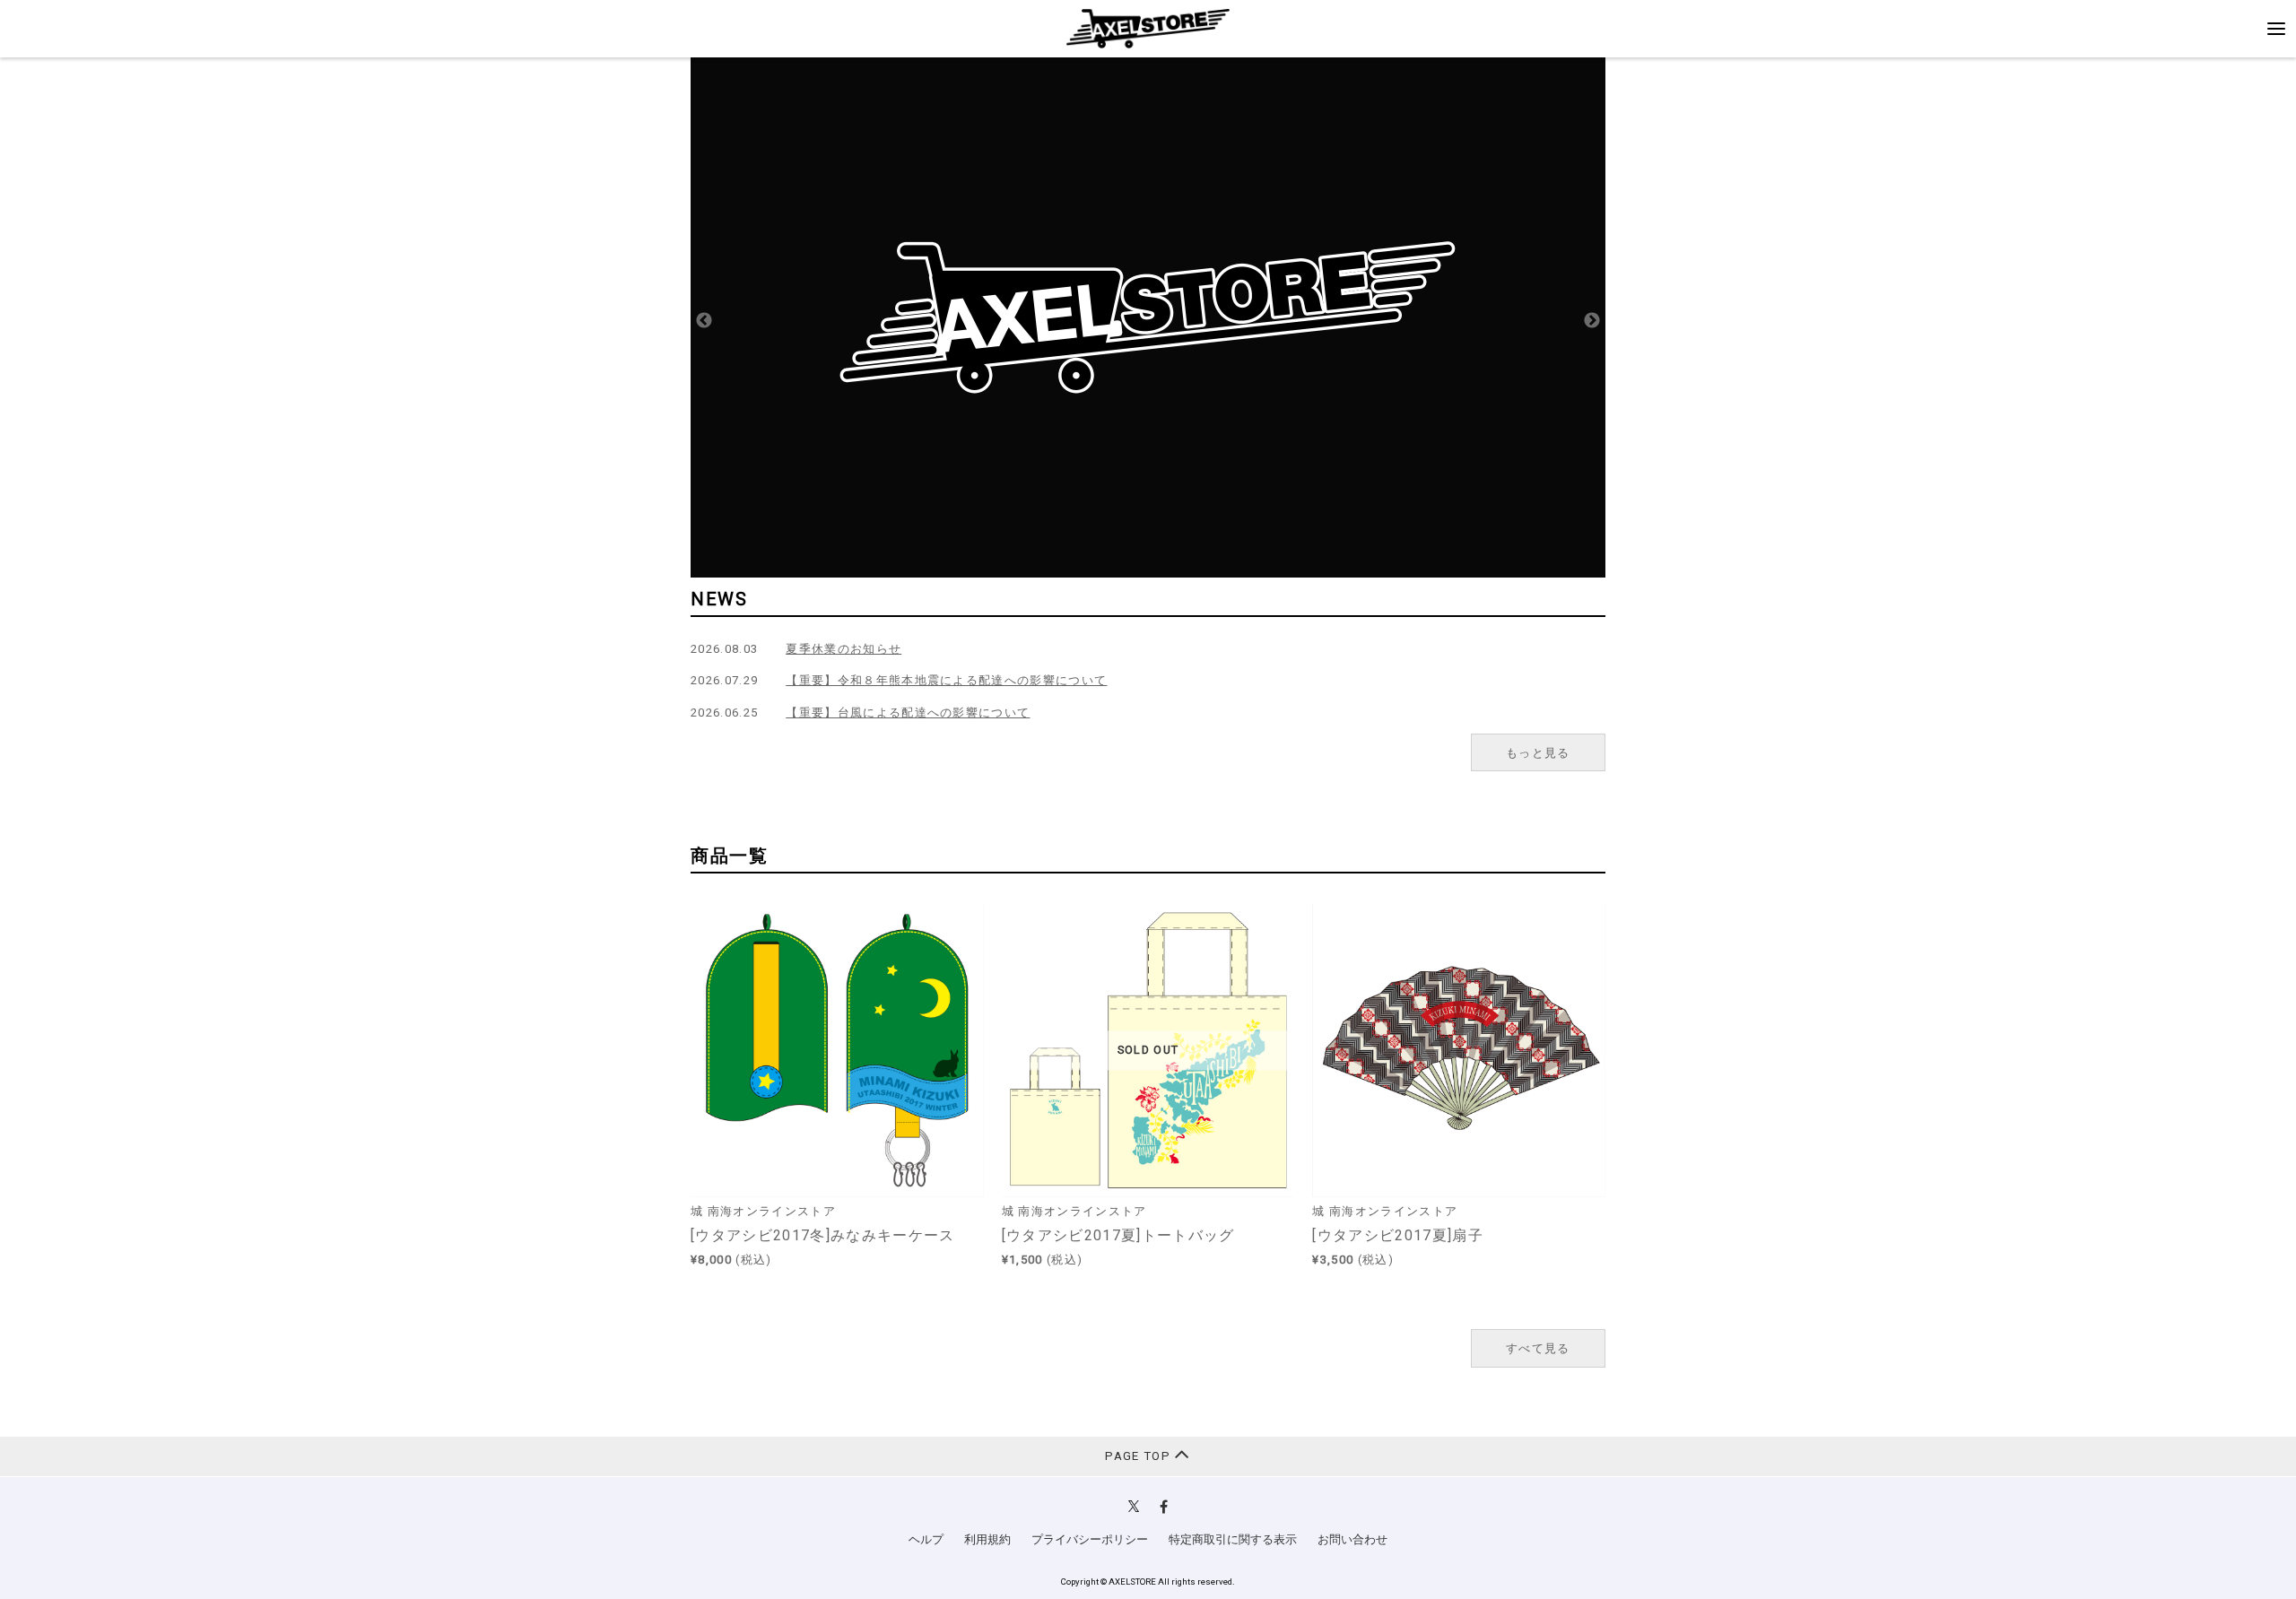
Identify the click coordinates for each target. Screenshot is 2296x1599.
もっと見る (1538, 753)
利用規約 (987, 1539)
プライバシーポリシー (1090, 1539)
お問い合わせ (1352, 1539)
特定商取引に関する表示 (1233, 1539)
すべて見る (1538, 1348)
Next (1592, 321)
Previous (704, 321)
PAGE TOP (1139, 1456)
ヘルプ (926, 1539)
